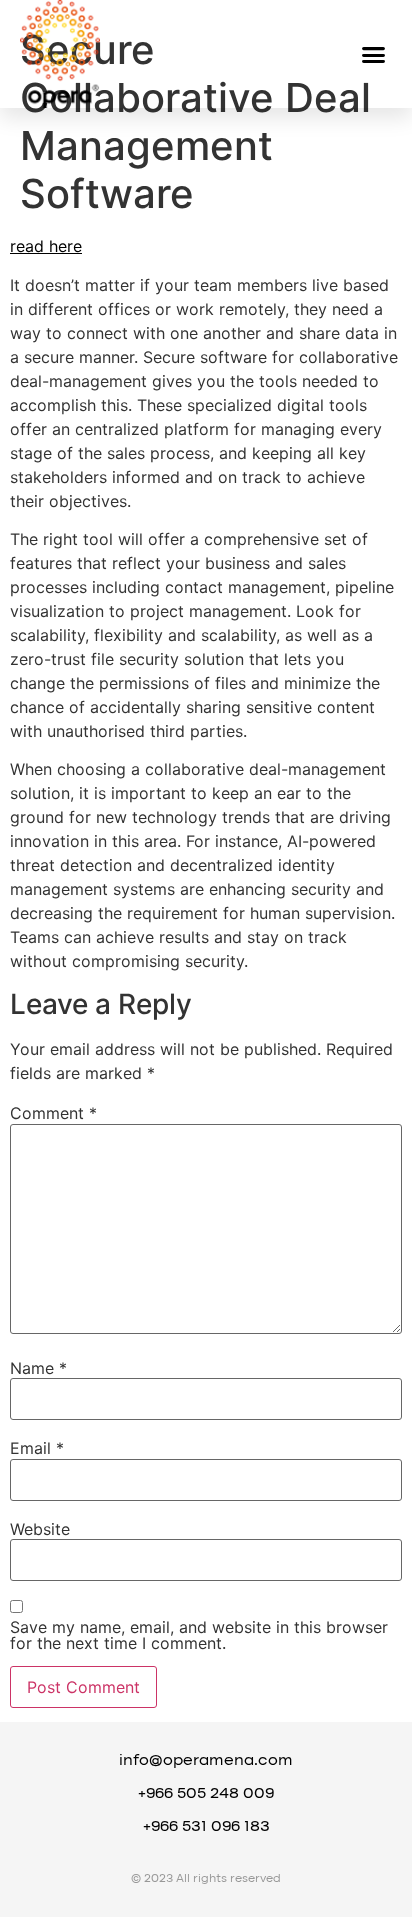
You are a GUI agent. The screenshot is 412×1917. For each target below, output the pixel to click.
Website (40, 1529)
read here (46, 246)
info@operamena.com (206, 1761)
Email (37, 1448)
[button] (374, 54)
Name (38, 1368)
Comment (53, 1113)
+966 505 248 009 (206, 1794)
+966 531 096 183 (206, 1827)
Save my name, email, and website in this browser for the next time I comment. (199, 1635)
